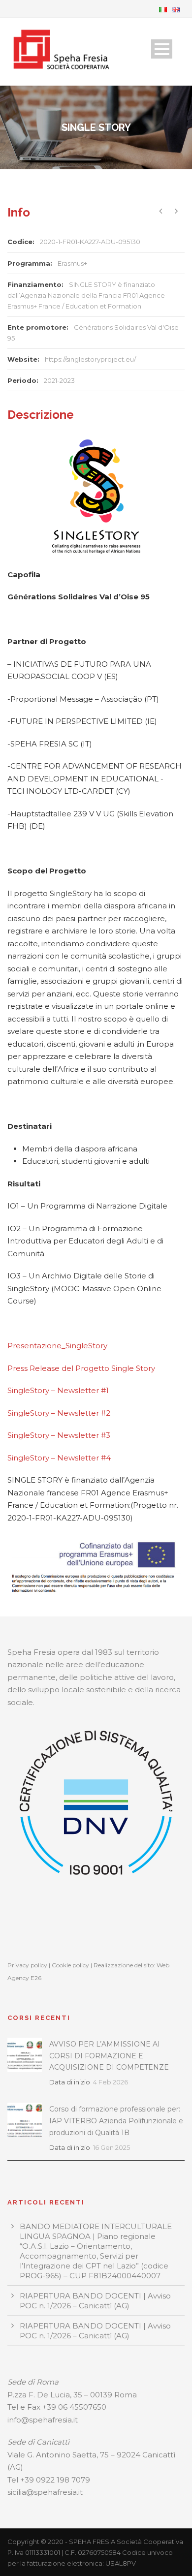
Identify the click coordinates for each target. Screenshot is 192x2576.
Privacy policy (27, 1965)
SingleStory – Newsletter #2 (59, 1413)
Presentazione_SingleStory (57, 1346)
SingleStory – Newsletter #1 (58, 1390)
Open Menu (162, 49)
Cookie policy (70, 1965)
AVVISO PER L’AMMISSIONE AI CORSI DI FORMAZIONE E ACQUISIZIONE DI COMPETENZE (109, 2056)
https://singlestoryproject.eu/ (90, 359)
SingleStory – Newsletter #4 (59, 1458)
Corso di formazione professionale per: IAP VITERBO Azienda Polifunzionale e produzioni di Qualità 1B (116, 2121)
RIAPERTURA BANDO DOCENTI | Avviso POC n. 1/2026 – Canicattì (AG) (95, 2301)
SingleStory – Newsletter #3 (59, 1435)
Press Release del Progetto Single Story (81, 1368)
